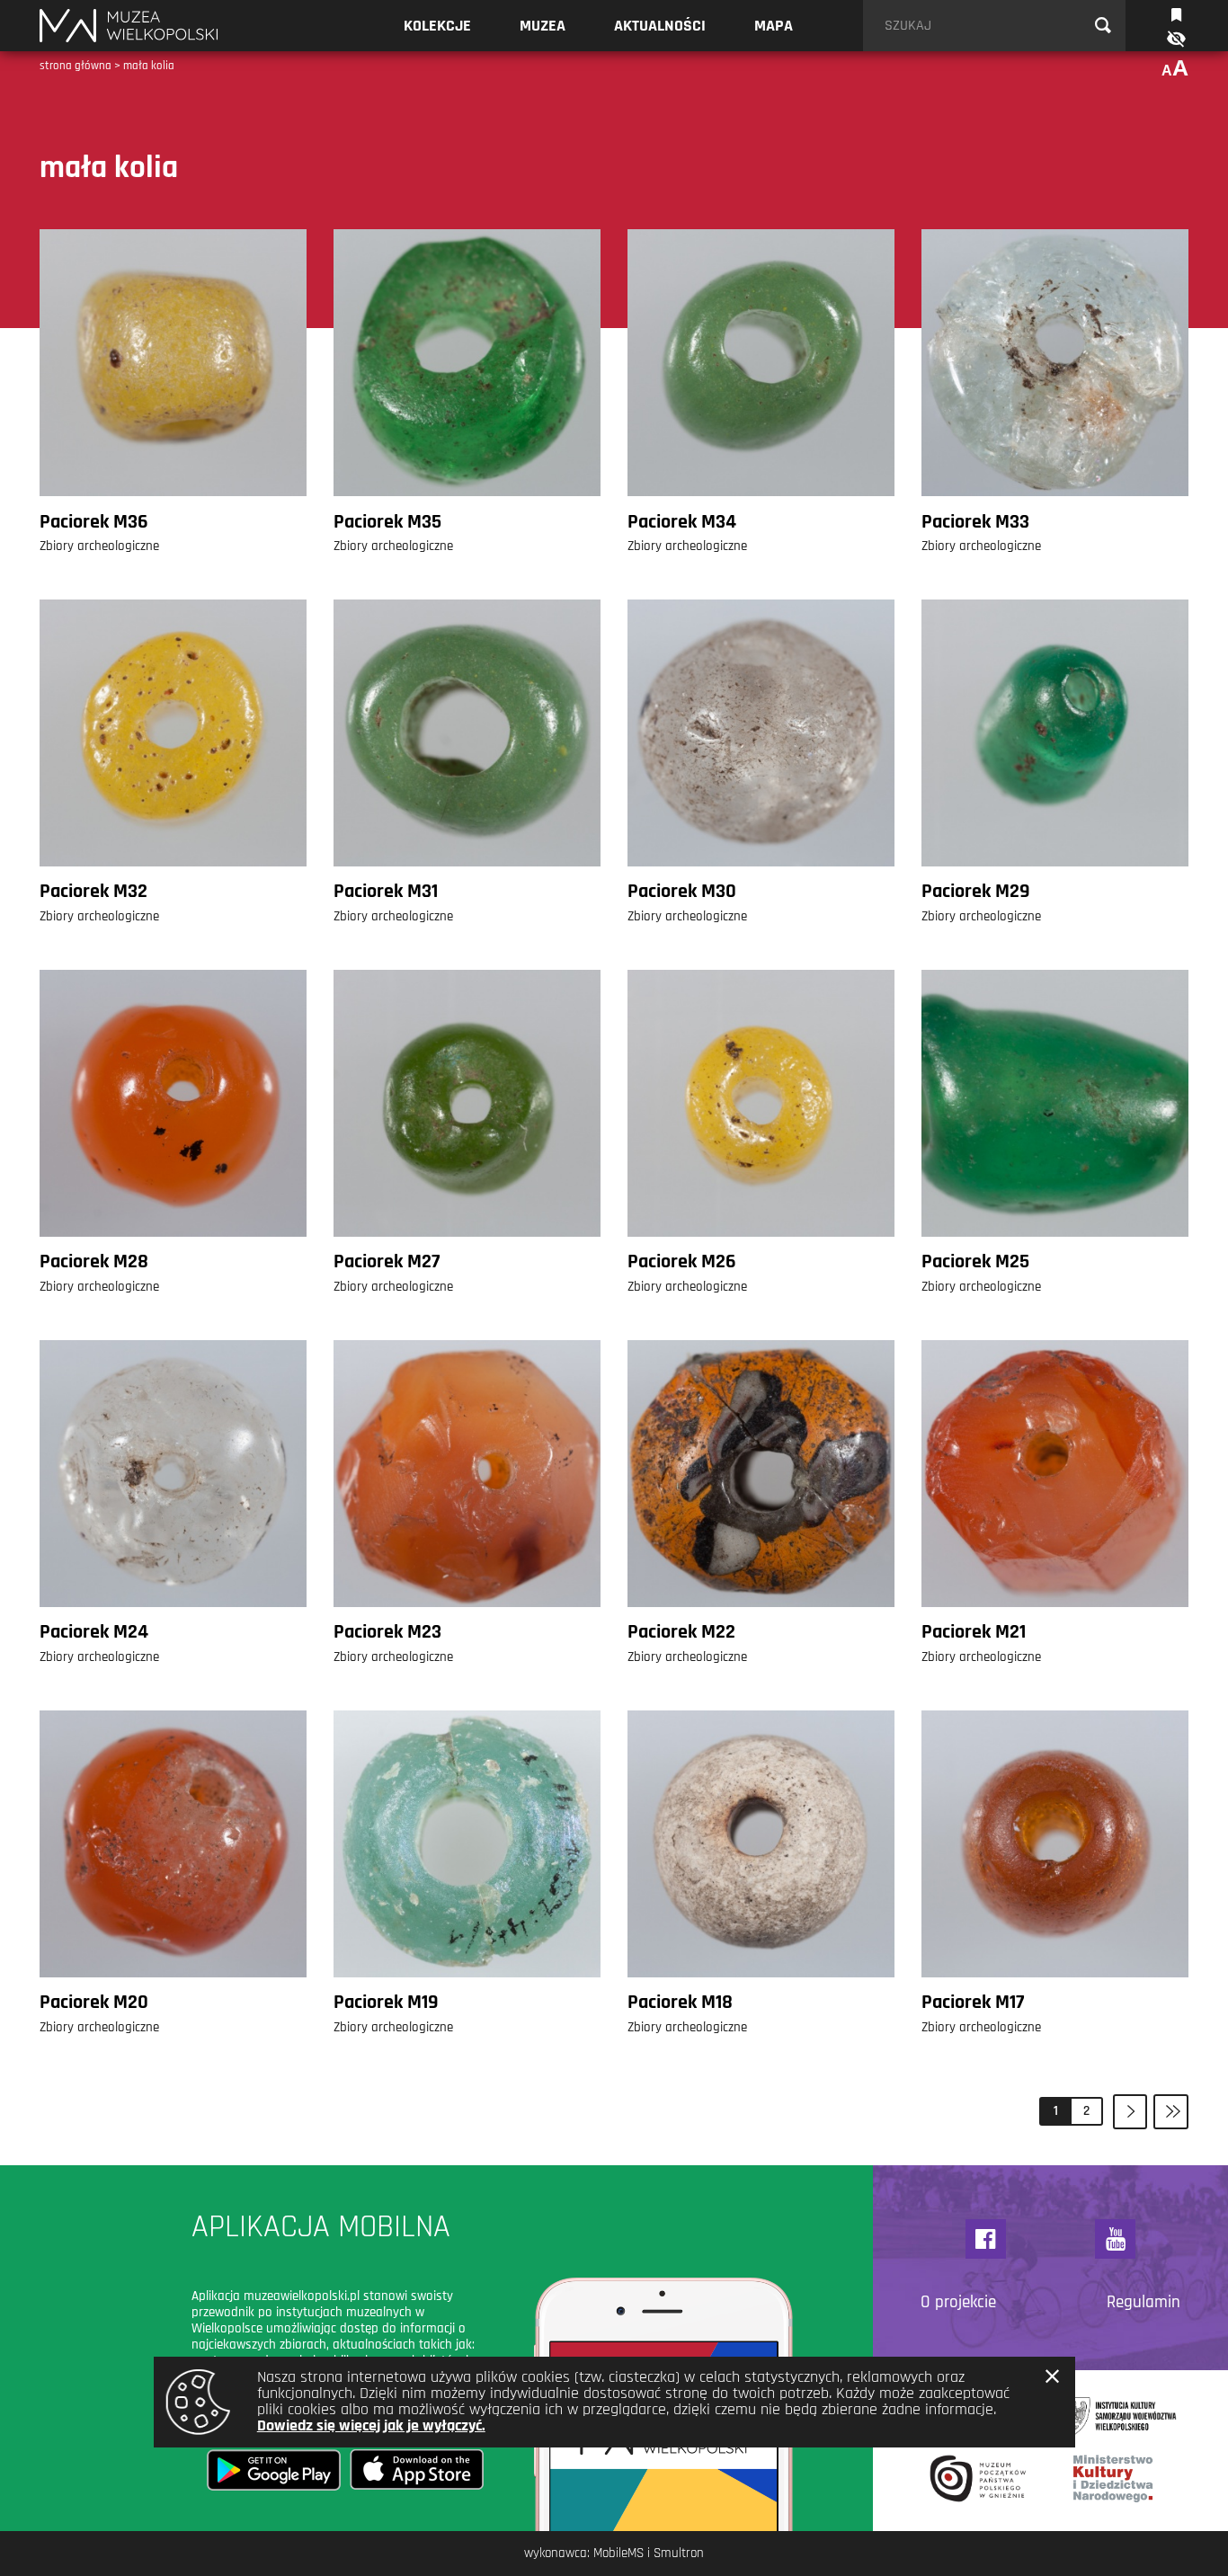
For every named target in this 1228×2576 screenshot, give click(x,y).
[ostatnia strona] (1171, 2112)
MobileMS (618, 2553)
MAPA (774, 26)
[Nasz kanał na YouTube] (1115, 2239)
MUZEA (543, 26)
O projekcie (958, 2303)
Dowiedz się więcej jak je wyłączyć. (371, 2425)
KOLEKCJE (437, 26)
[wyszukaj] (1103, 26)
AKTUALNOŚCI (660, 26)
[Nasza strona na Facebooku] (986, 2239)
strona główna (76, 66)
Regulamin (1143, 2303)
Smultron (679, 2553)
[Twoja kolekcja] (1176, 13)
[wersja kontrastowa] (1175, 39)
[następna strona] (1130, 2112)
